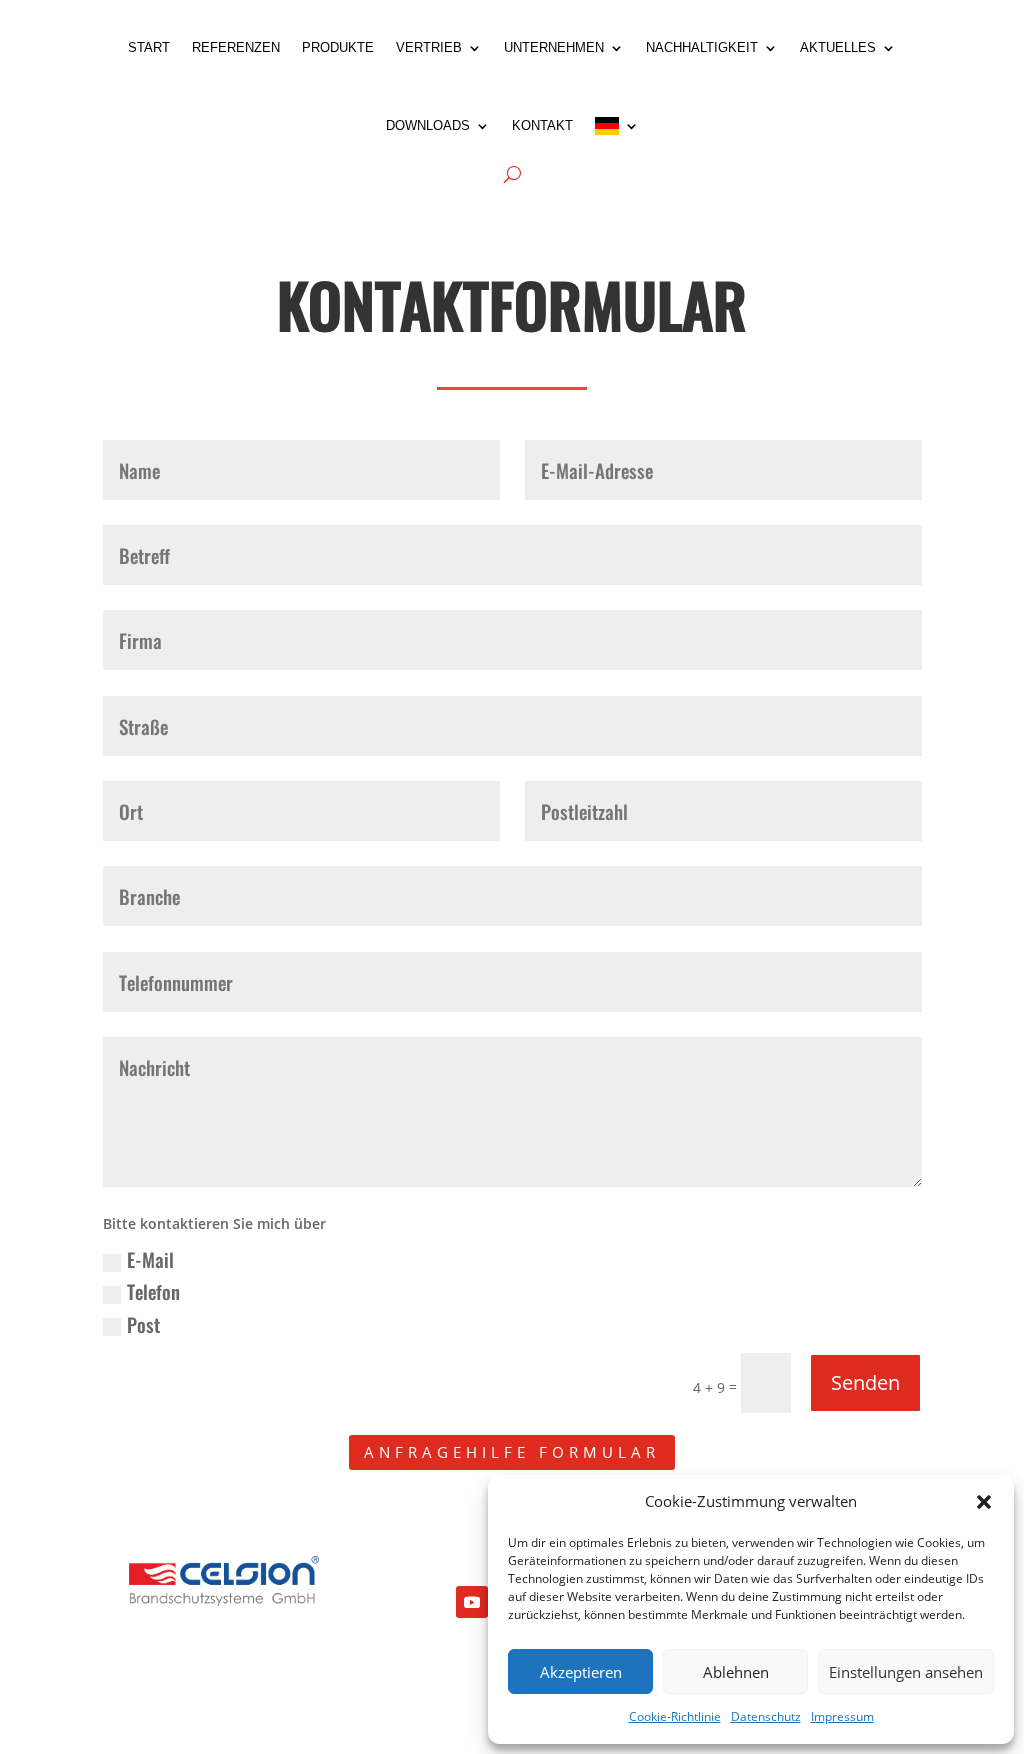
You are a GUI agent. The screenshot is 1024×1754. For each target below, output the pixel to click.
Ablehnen (736, 1672)
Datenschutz (766, 1716)
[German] (617, 126)
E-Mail (150, 1259)
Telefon (153, 1291)
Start (149, 47)
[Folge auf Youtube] (472, 1602)
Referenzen (236, 47)
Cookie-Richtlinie (675, 1716)
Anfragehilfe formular (512, 1452)
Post (143, 1324)
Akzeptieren (581, 1672)
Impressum (842, 1716)
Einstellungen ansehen (906, 1672)
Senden (865, 1382)
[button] (984, 1502)
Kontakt (542, 125)
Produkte (338, 47)
